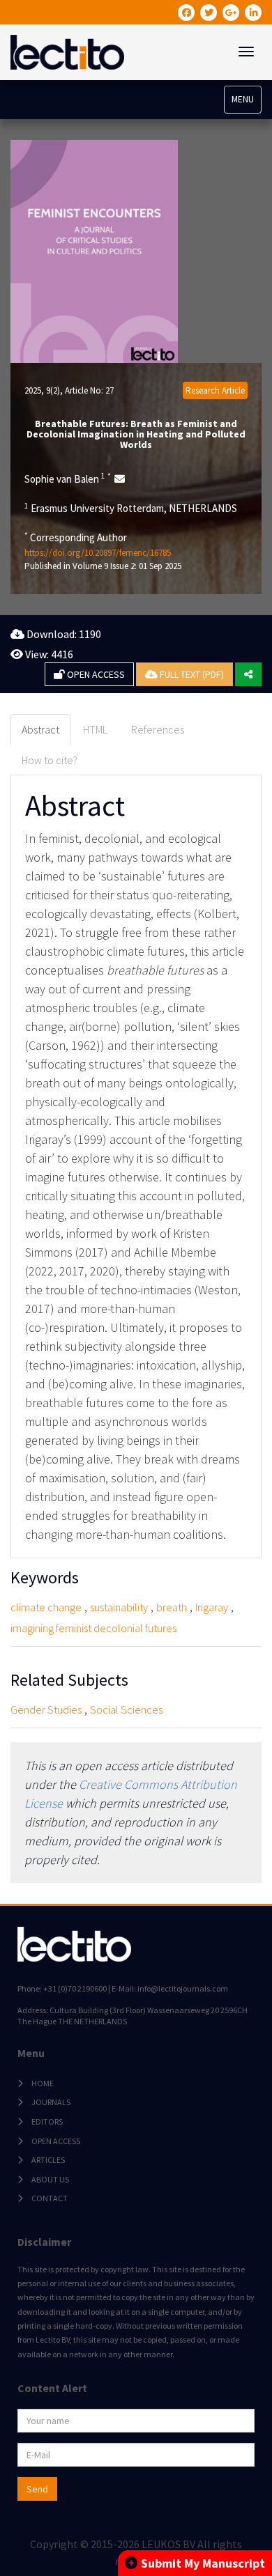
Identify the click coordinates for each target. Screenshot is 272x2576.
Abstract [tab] (40, 729)
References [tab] (158, 729)
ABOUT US (50, 2179)
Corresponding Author (76, 537)
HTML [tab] (95, 729)
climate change (46, 1607)
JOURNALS (51, 2102)
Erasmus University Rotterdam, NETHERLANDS (131, 508)
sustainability (119, 1607)
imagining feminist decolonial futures (93, 1628)
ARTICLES (48, 2160)
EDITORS (47, 2121)
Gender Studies (46, 1709)
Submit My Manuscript (203, 2563)
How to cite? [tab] (50, 760)
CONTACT (50, 2198)
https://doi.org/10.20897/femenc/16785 (98, 553)
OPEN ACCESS (95, 674)
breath (172, 1607)
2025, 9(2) (42, 390)
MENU (243, 99)
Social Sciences (126, 1709)
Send (37, 2489)
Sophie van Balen (68, 479)
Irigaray (212, 1607)
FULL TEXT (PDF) (191, 674)
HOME (43, 2083)
